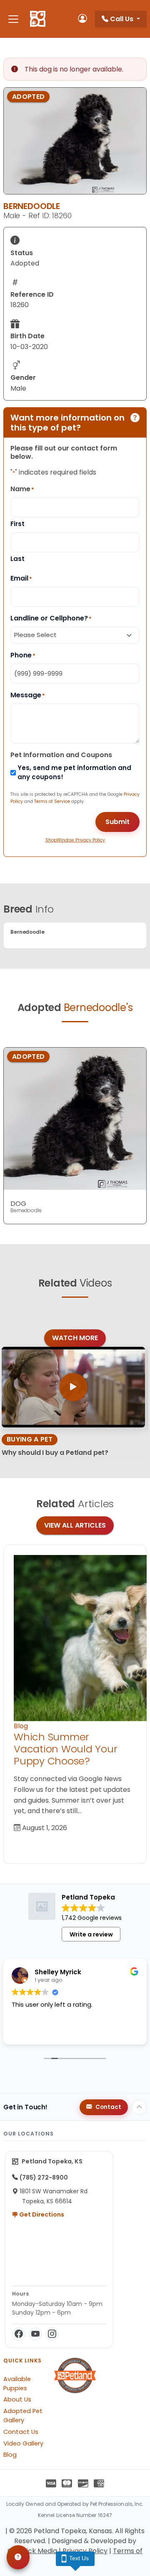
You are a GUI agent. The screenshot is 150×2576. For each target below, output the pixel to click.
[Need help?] (18, 2557)
